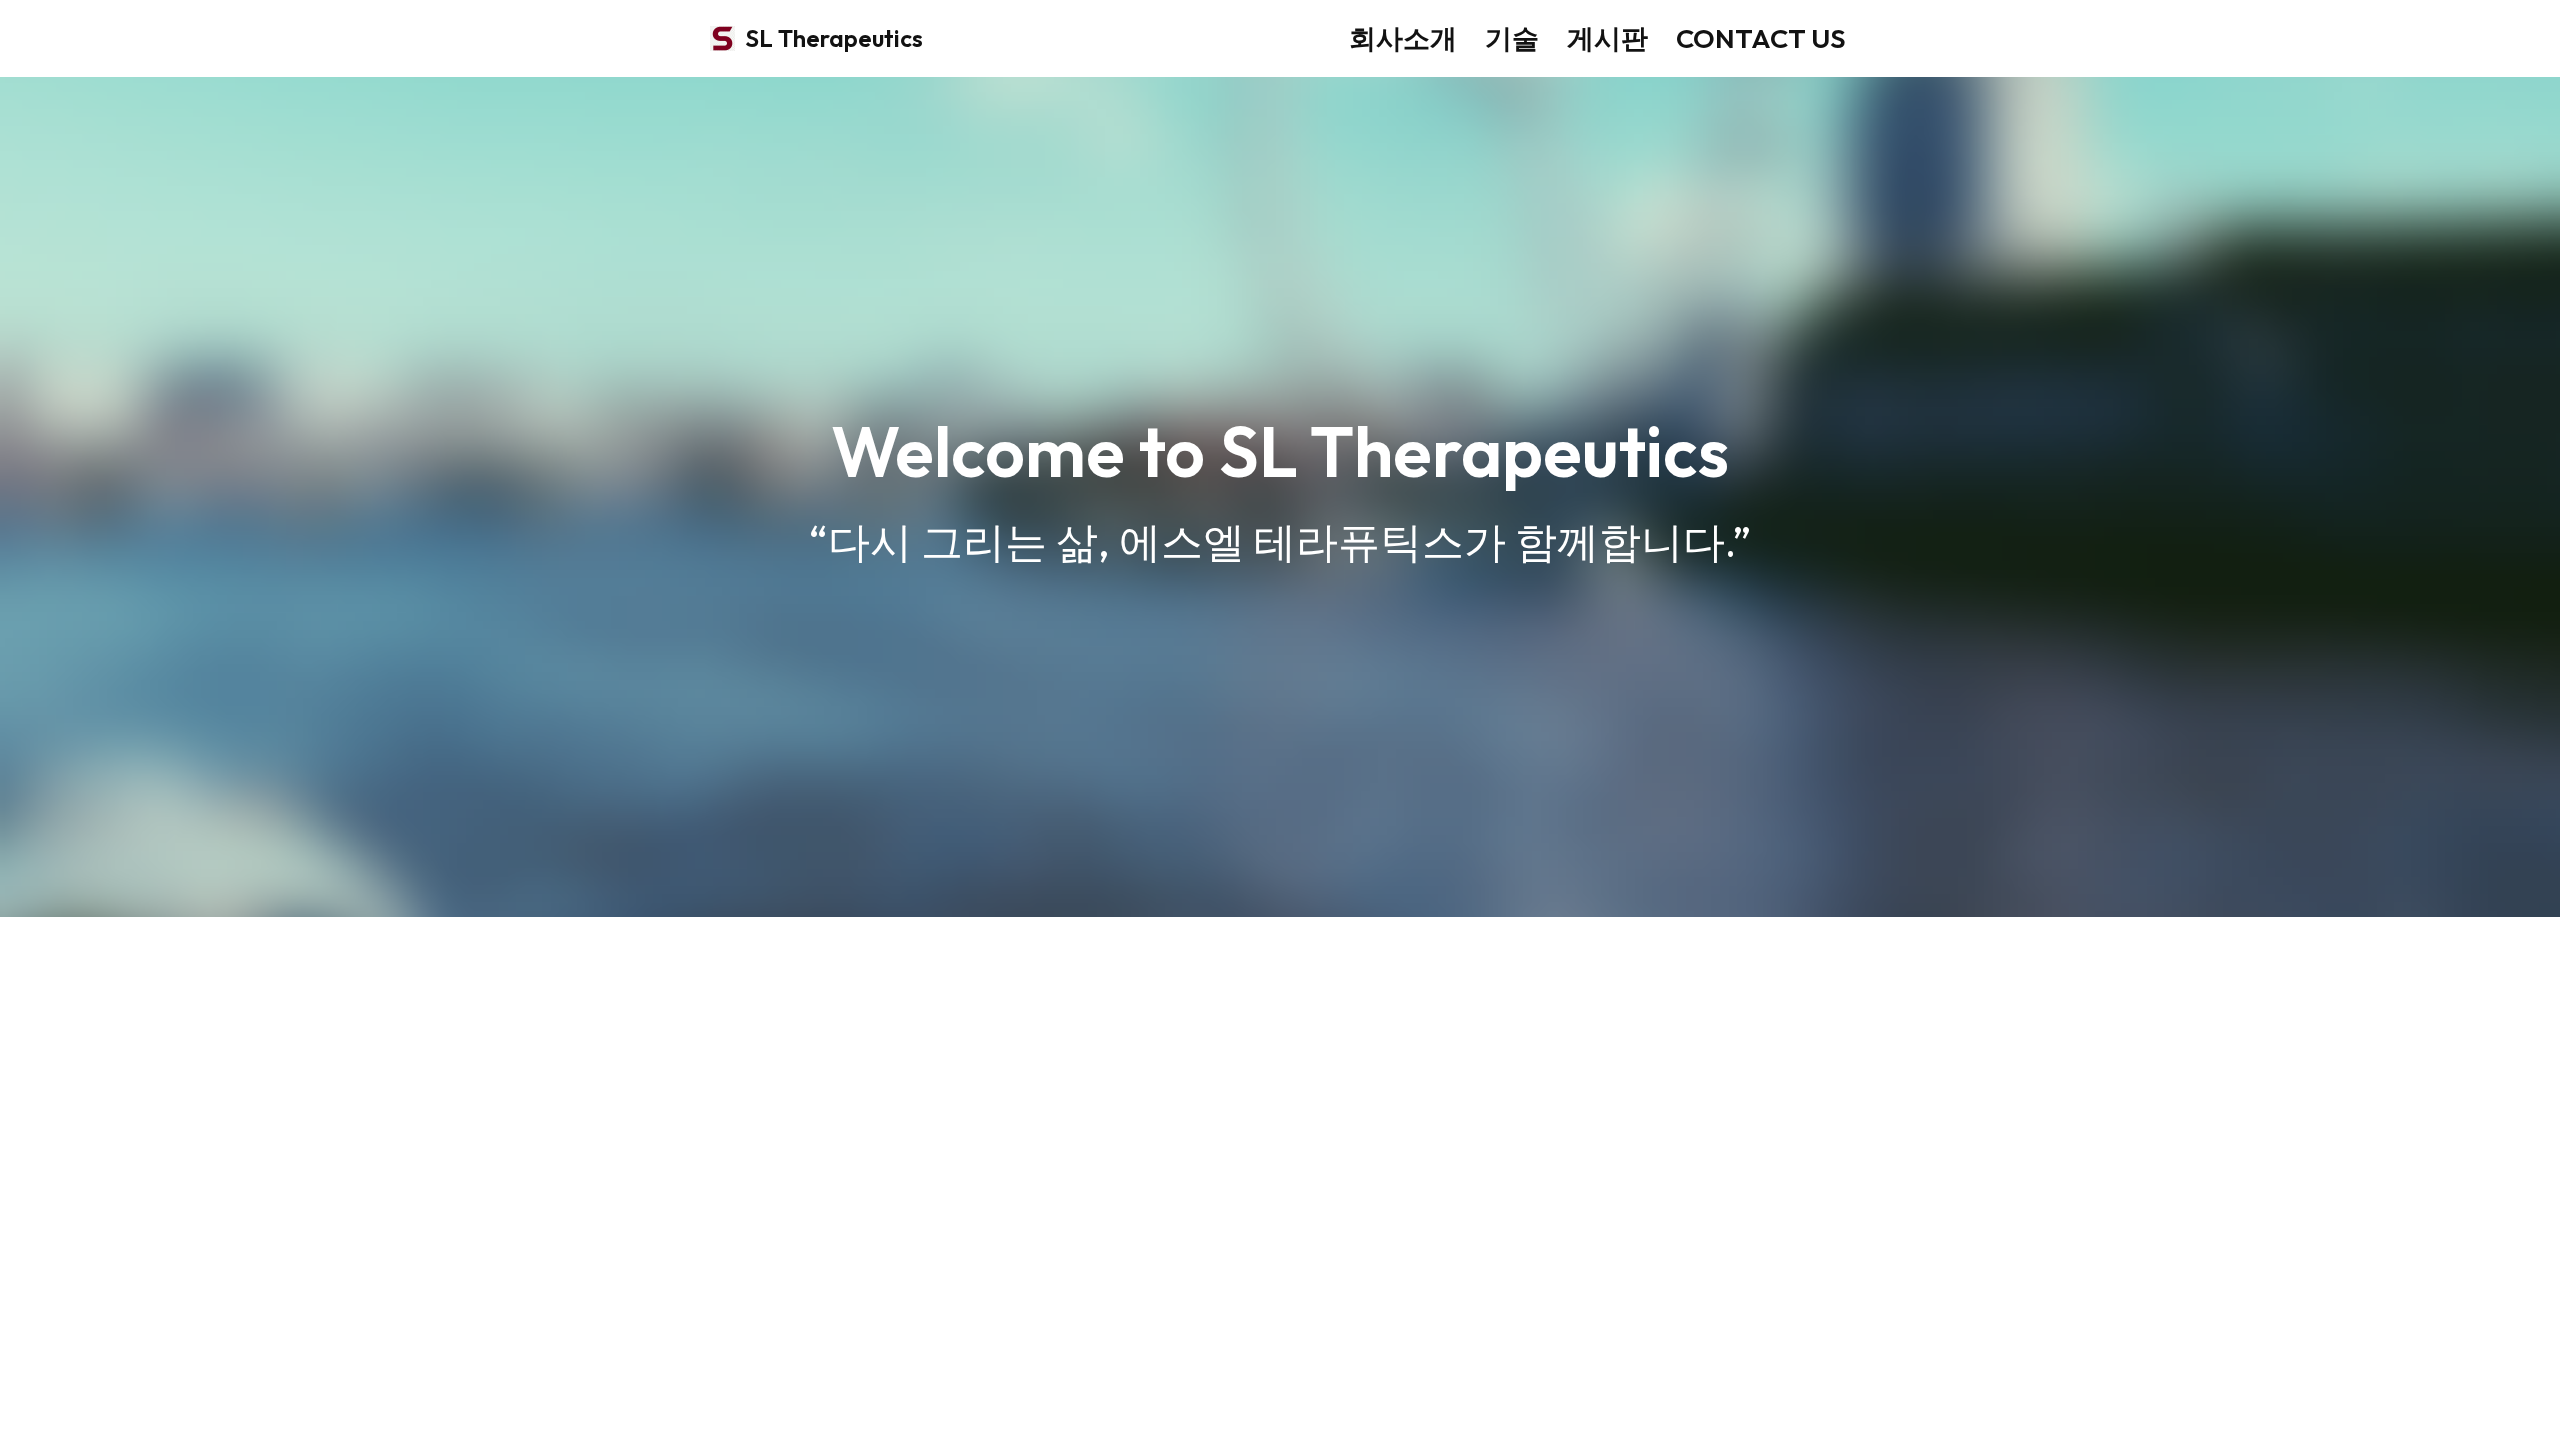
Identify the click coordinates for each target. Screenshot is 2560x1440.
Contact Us (1761, 38)
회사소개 (1403, 38)
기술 (1512, 38)
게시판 (1607, 38)
